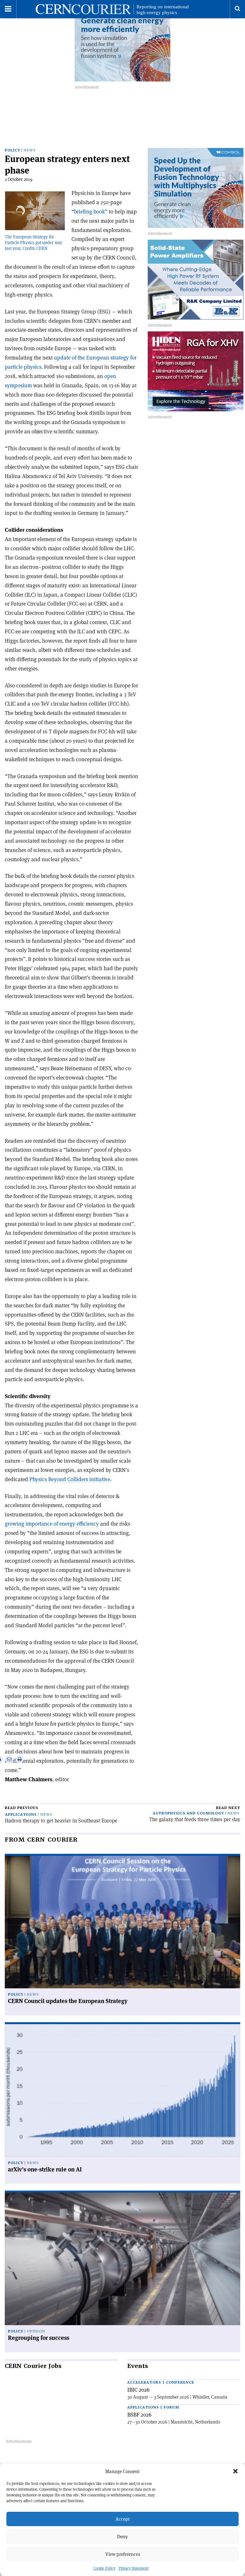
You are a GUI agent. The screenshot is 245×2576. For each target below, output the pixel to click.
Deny (122, 2537)
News (30, 150)
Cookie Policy (104, 2568)
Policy (12, 150)
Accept (123, 2519)
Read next (228, 1808)
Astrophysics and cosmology (188, 1813)
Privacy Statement (134, 2568)
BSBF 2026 (139, 2415)
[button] (235, 2471)
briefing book (89, 212)
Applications (21, 1815)
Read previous (22, 1808)
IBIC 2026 (138, 2390)
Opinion (36, 2331)
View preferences (123, 2554)
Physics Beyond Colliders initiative (70, 1479)
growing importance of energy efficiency (52, 1524)
